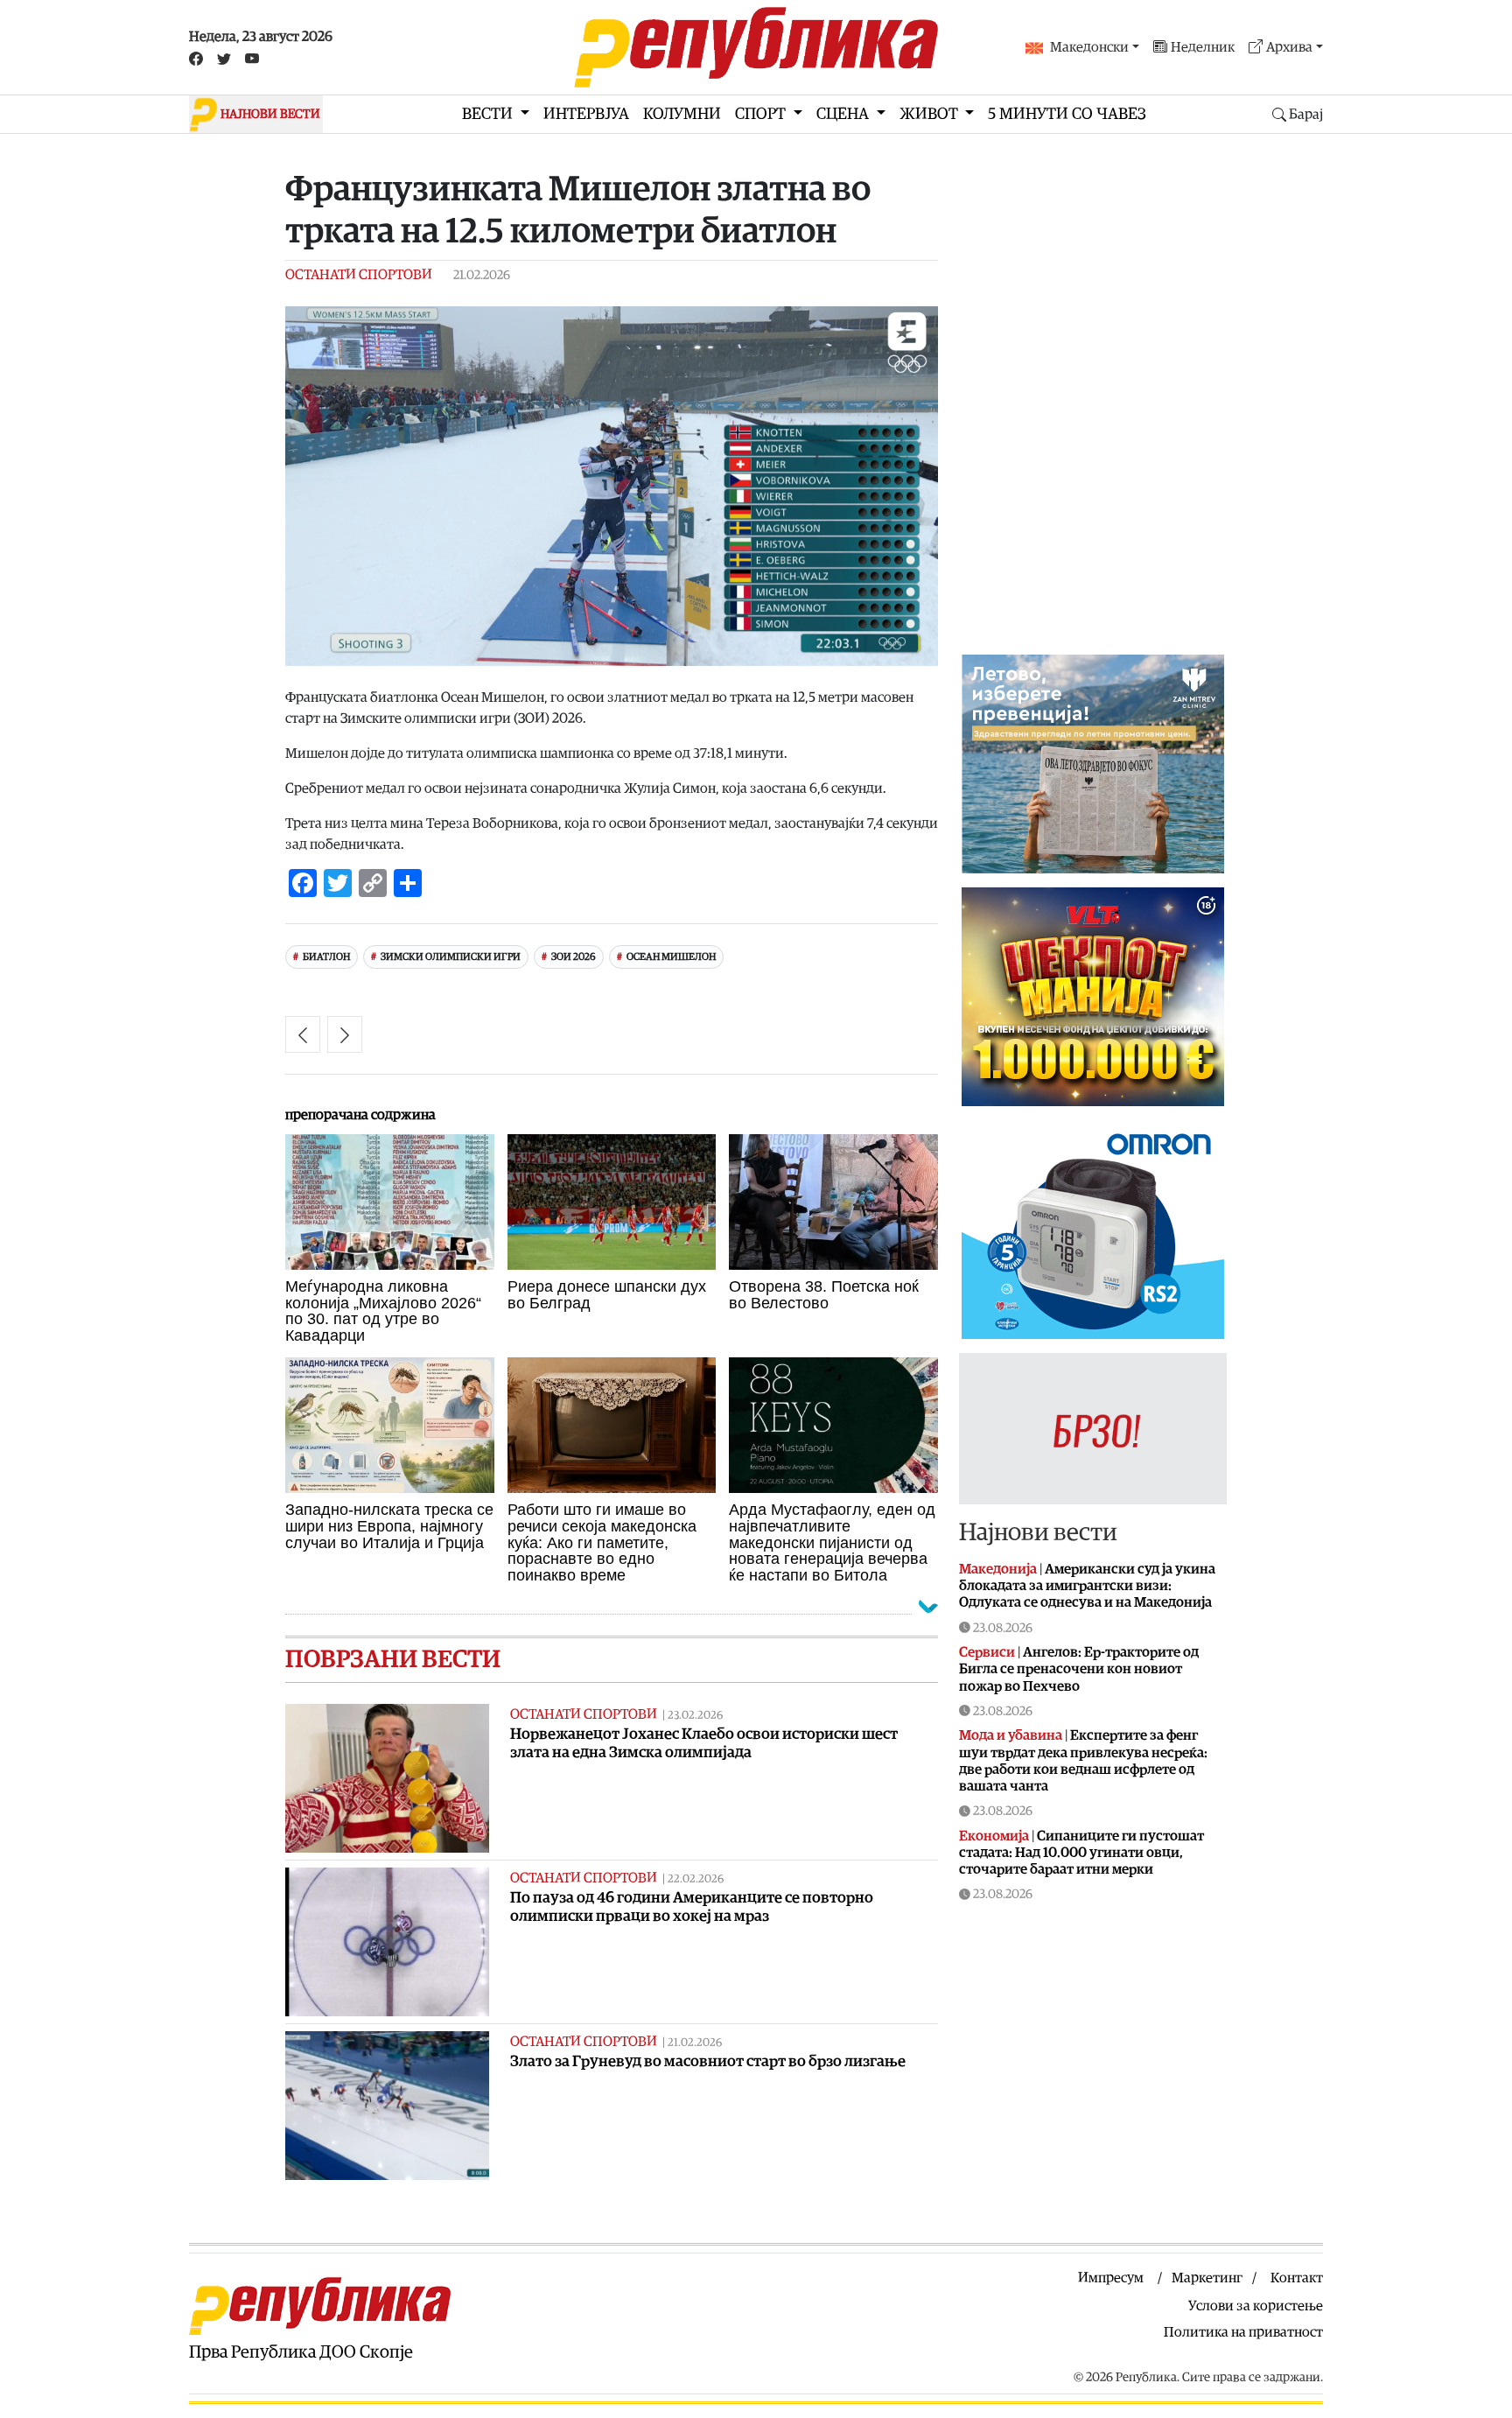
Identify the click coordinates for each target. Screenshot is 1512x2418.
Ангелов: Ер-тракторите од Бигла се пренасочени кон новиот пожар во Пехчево (1079, 1669)
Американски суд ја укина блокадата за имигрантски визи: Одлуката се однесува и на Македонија (1087, 1586)
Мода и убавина (1011, 1735)
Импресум (1111, 2278)
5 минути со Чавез (1067, 114)
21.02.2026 (695, 2043)
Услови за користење (1256, 2306)
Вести (489, 114)
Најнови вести (1038, 1532)
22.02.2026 (696, 1879)
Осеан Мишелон (671, 957)
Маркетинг (1207, 2278)
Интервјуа (586, 114)
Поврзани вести (393, 1659)
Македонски (1089, 47)
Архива (1289, 47)
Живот (931, 114)
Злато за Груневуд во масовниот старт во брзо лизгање (708, 2061)
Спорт (762, 114)
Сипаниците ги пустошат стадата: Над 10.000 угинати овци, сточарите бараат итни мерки (1081, 1853)
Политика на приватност (1243, 2332)
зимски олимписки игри (451, 957)
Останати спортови (359, 275)
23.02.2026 (695, 1716)
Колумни (682, 114)
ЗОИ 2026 (574, 957)
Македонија (998, 1569)
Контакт (1297, 2278)
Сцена (844, 114)
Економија (994, 1836)
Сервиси (987, 1652)
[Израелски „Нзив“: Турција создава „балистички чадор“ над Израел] (303, 1034)
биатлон (326, 957)
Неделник (1203, 47)
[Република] (756, 47)
